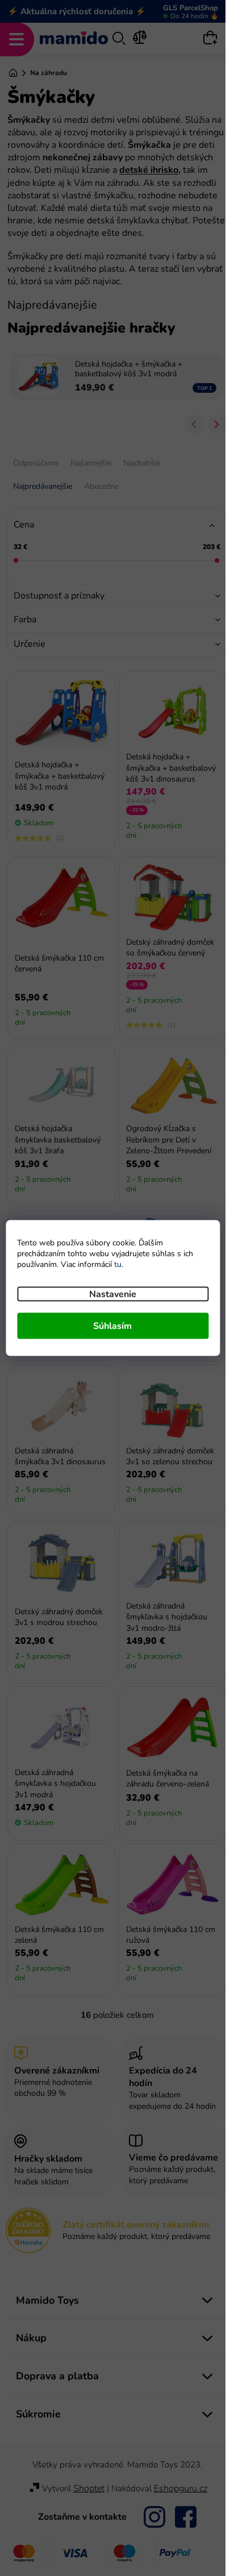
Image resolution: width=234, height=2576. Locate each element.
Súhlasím (112, 1326)
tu (118, 1264)
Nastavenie (113, 1294)
